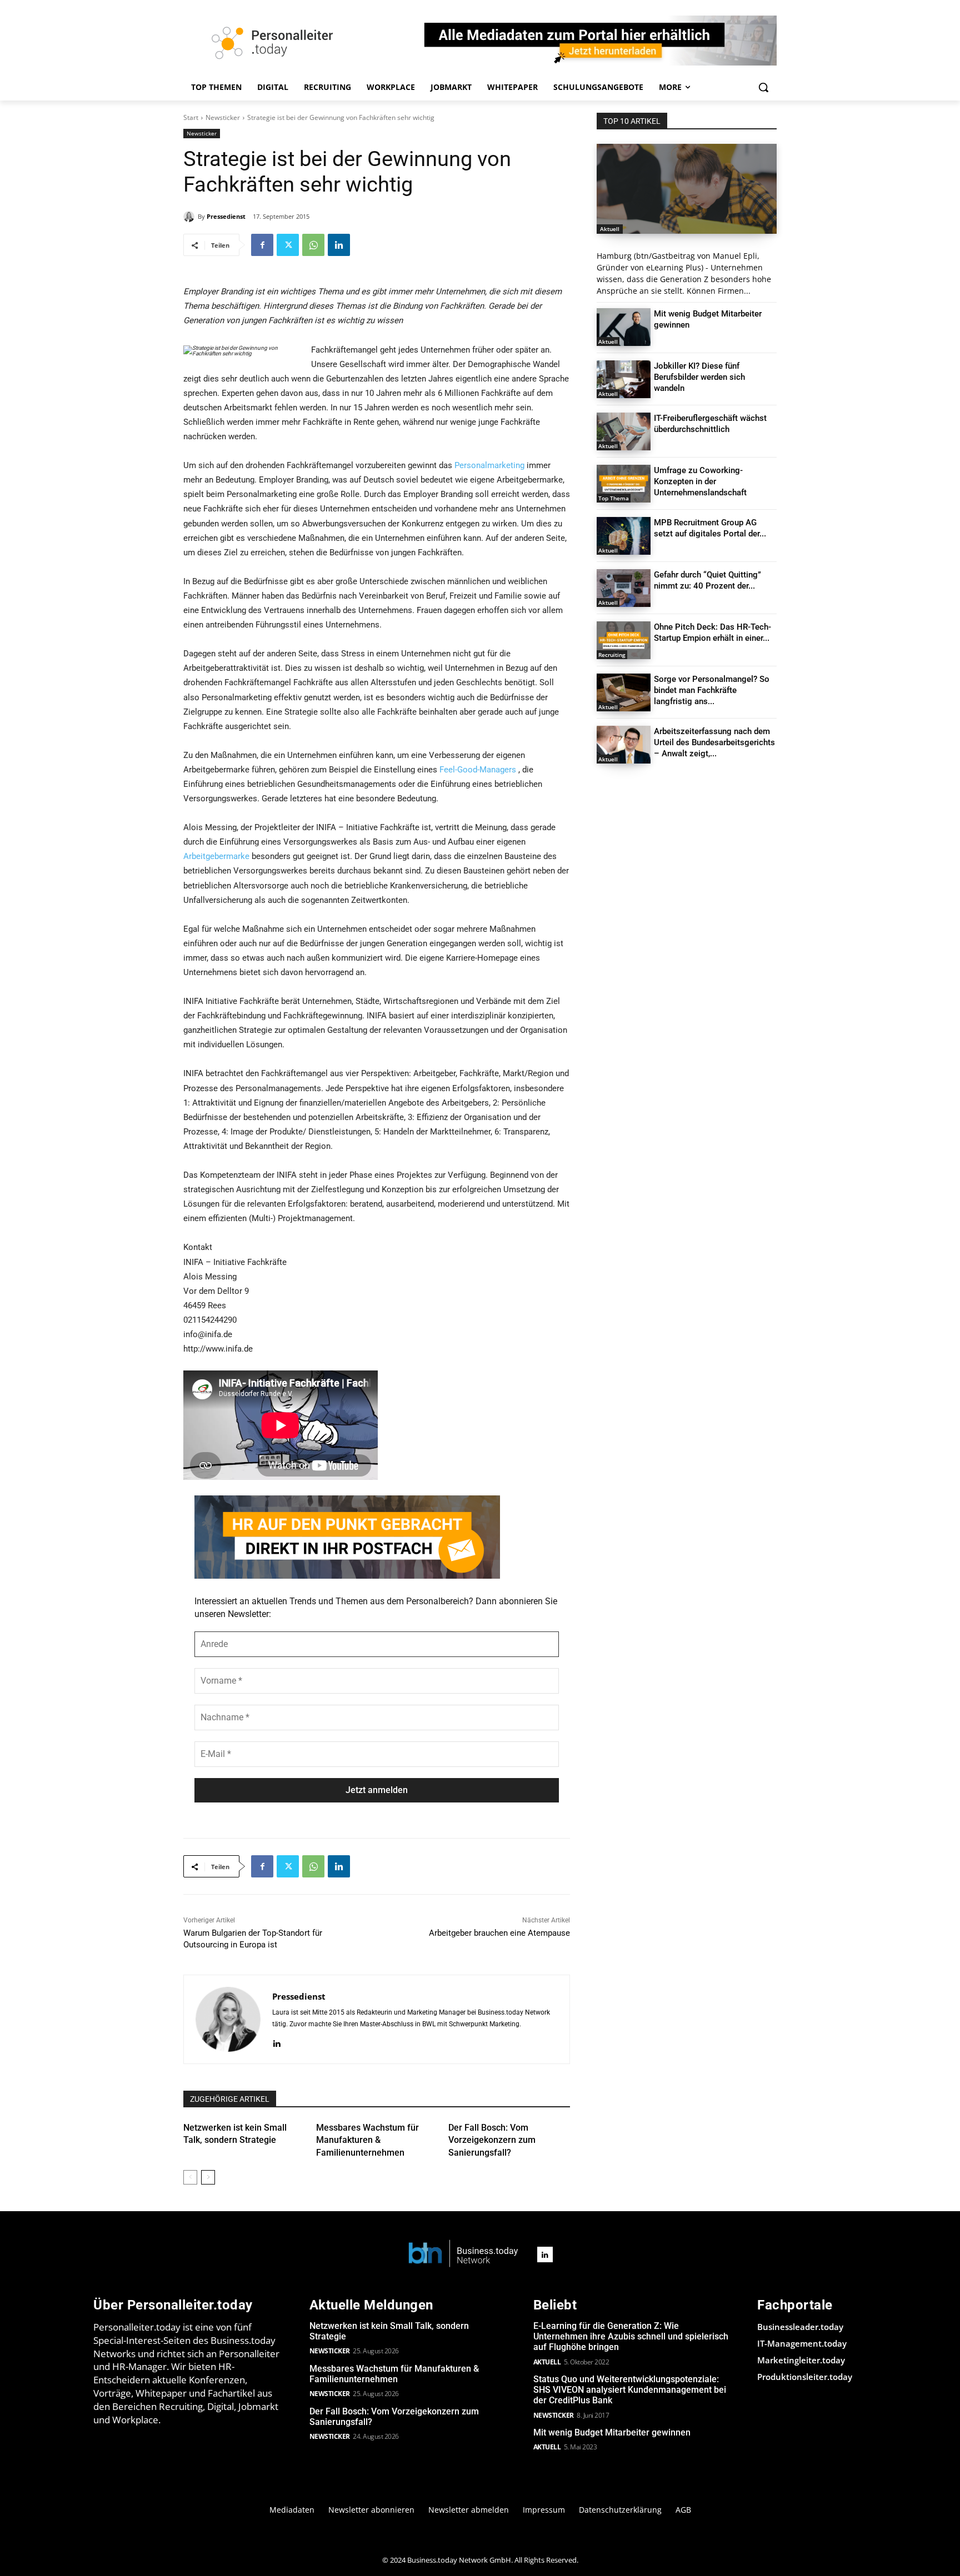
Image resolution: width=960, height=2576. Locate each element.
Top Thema (614, 498)
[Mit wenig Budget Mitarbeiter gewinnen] (624, 327)
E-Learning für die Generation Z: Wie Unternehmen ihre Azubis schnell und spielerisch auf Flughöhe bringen (631, 2336)
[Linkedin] (339, 245)
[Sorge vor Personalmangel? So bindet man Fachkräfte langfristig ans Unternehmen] (624, 692)
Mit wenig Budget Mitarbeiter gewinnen (612, 2432)
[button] (763, 87)
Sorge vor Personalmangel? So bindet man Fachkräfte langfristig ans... (712, 690)
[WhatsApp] (313, 245)
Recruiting (612, 655)
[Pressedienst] (191, 217)
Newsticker (223, 117)
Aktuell (610, 229)
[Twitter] (288, 245)
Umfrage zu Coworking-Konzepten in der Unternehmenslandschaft (700, 481)
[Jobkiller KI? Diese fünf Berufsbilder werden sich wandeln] (624, 379)
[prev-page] (190, 2177)
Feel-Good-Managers (478, 770)
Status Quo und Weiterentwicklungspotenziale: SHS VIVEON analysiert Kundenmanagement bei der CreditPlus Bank (630, 2390)
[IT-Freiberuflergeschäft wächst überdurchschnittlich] (624, 431)
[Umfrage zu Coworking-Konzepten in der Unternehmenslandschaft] (624, 484)
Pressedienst (226, 216)
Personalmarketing (489, 465)
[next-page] (208, 2177)
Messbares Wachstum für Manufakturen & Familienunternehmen (367, 2140)
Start (191, 117)
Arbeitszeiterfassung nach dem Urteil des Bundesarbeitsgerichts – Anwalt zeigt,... (714, 742)
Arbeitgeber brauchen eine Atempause (499, 1933)
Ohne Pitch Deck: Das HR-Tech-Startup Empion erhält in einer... (712, 632)
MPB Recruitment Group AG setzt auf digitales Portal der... (710, 528)
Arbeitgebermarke (216, 856)
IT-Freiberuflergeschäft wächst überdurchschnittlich (710, 424)
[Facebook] (262, 245)
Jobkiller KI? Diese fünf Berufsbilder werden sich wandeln (699, 377)
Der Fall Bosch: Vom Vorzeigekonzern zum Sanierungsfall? (492, 2140)
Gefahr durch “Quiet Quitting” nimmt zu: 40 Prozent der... (707, 580)
